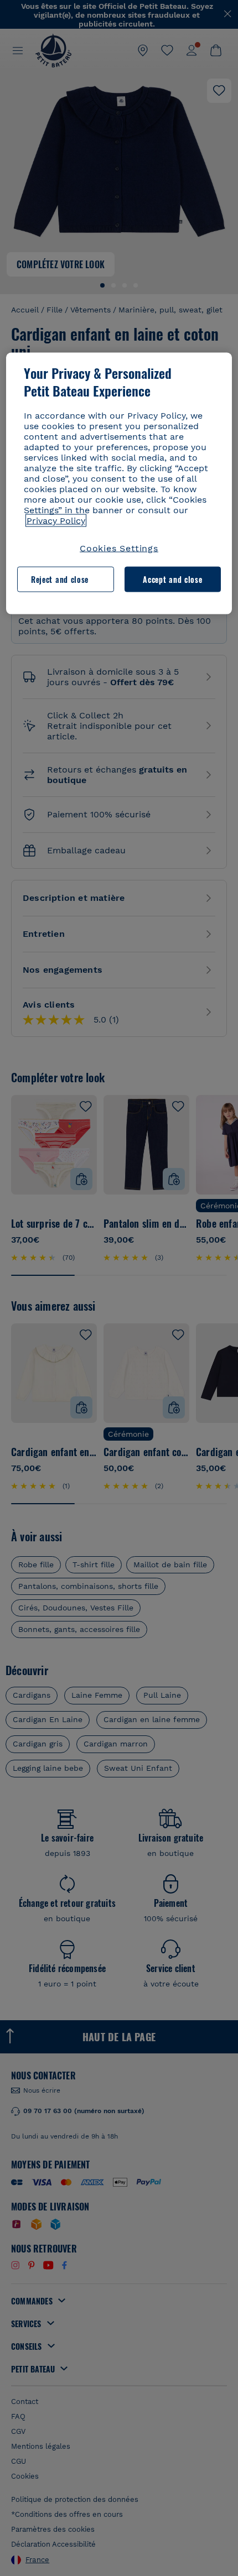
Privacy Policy (56, 520)
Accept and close (172, 579)
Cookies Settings (119, 548)
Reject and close (60, 579)
